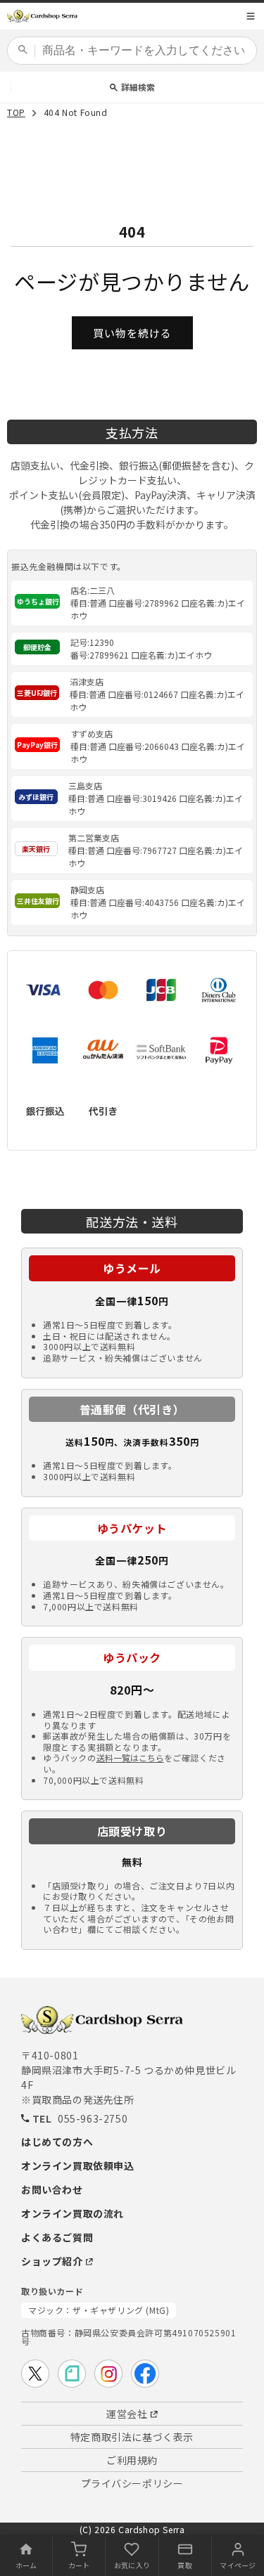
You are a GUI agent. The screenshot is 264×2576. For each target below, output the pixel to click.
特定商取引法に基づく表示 (132, 2437)
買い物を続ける (132, 333)
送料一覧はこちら (130, 1758)
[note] (72, 2374)
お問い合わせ (52, 2189)
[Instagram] (108, 2374)
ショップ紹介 (52, 2261)
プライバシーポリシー (132, 2483)
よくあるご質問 (57, 2237)
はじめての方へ (57, 2142)
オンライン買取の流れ (73, 2213)
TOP (16, 113)
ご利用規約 (132, 2460)
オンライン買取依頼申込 (78, 2166)
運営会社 (127, 2414)
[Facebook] (145, 2374)
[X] (35, 2374)
